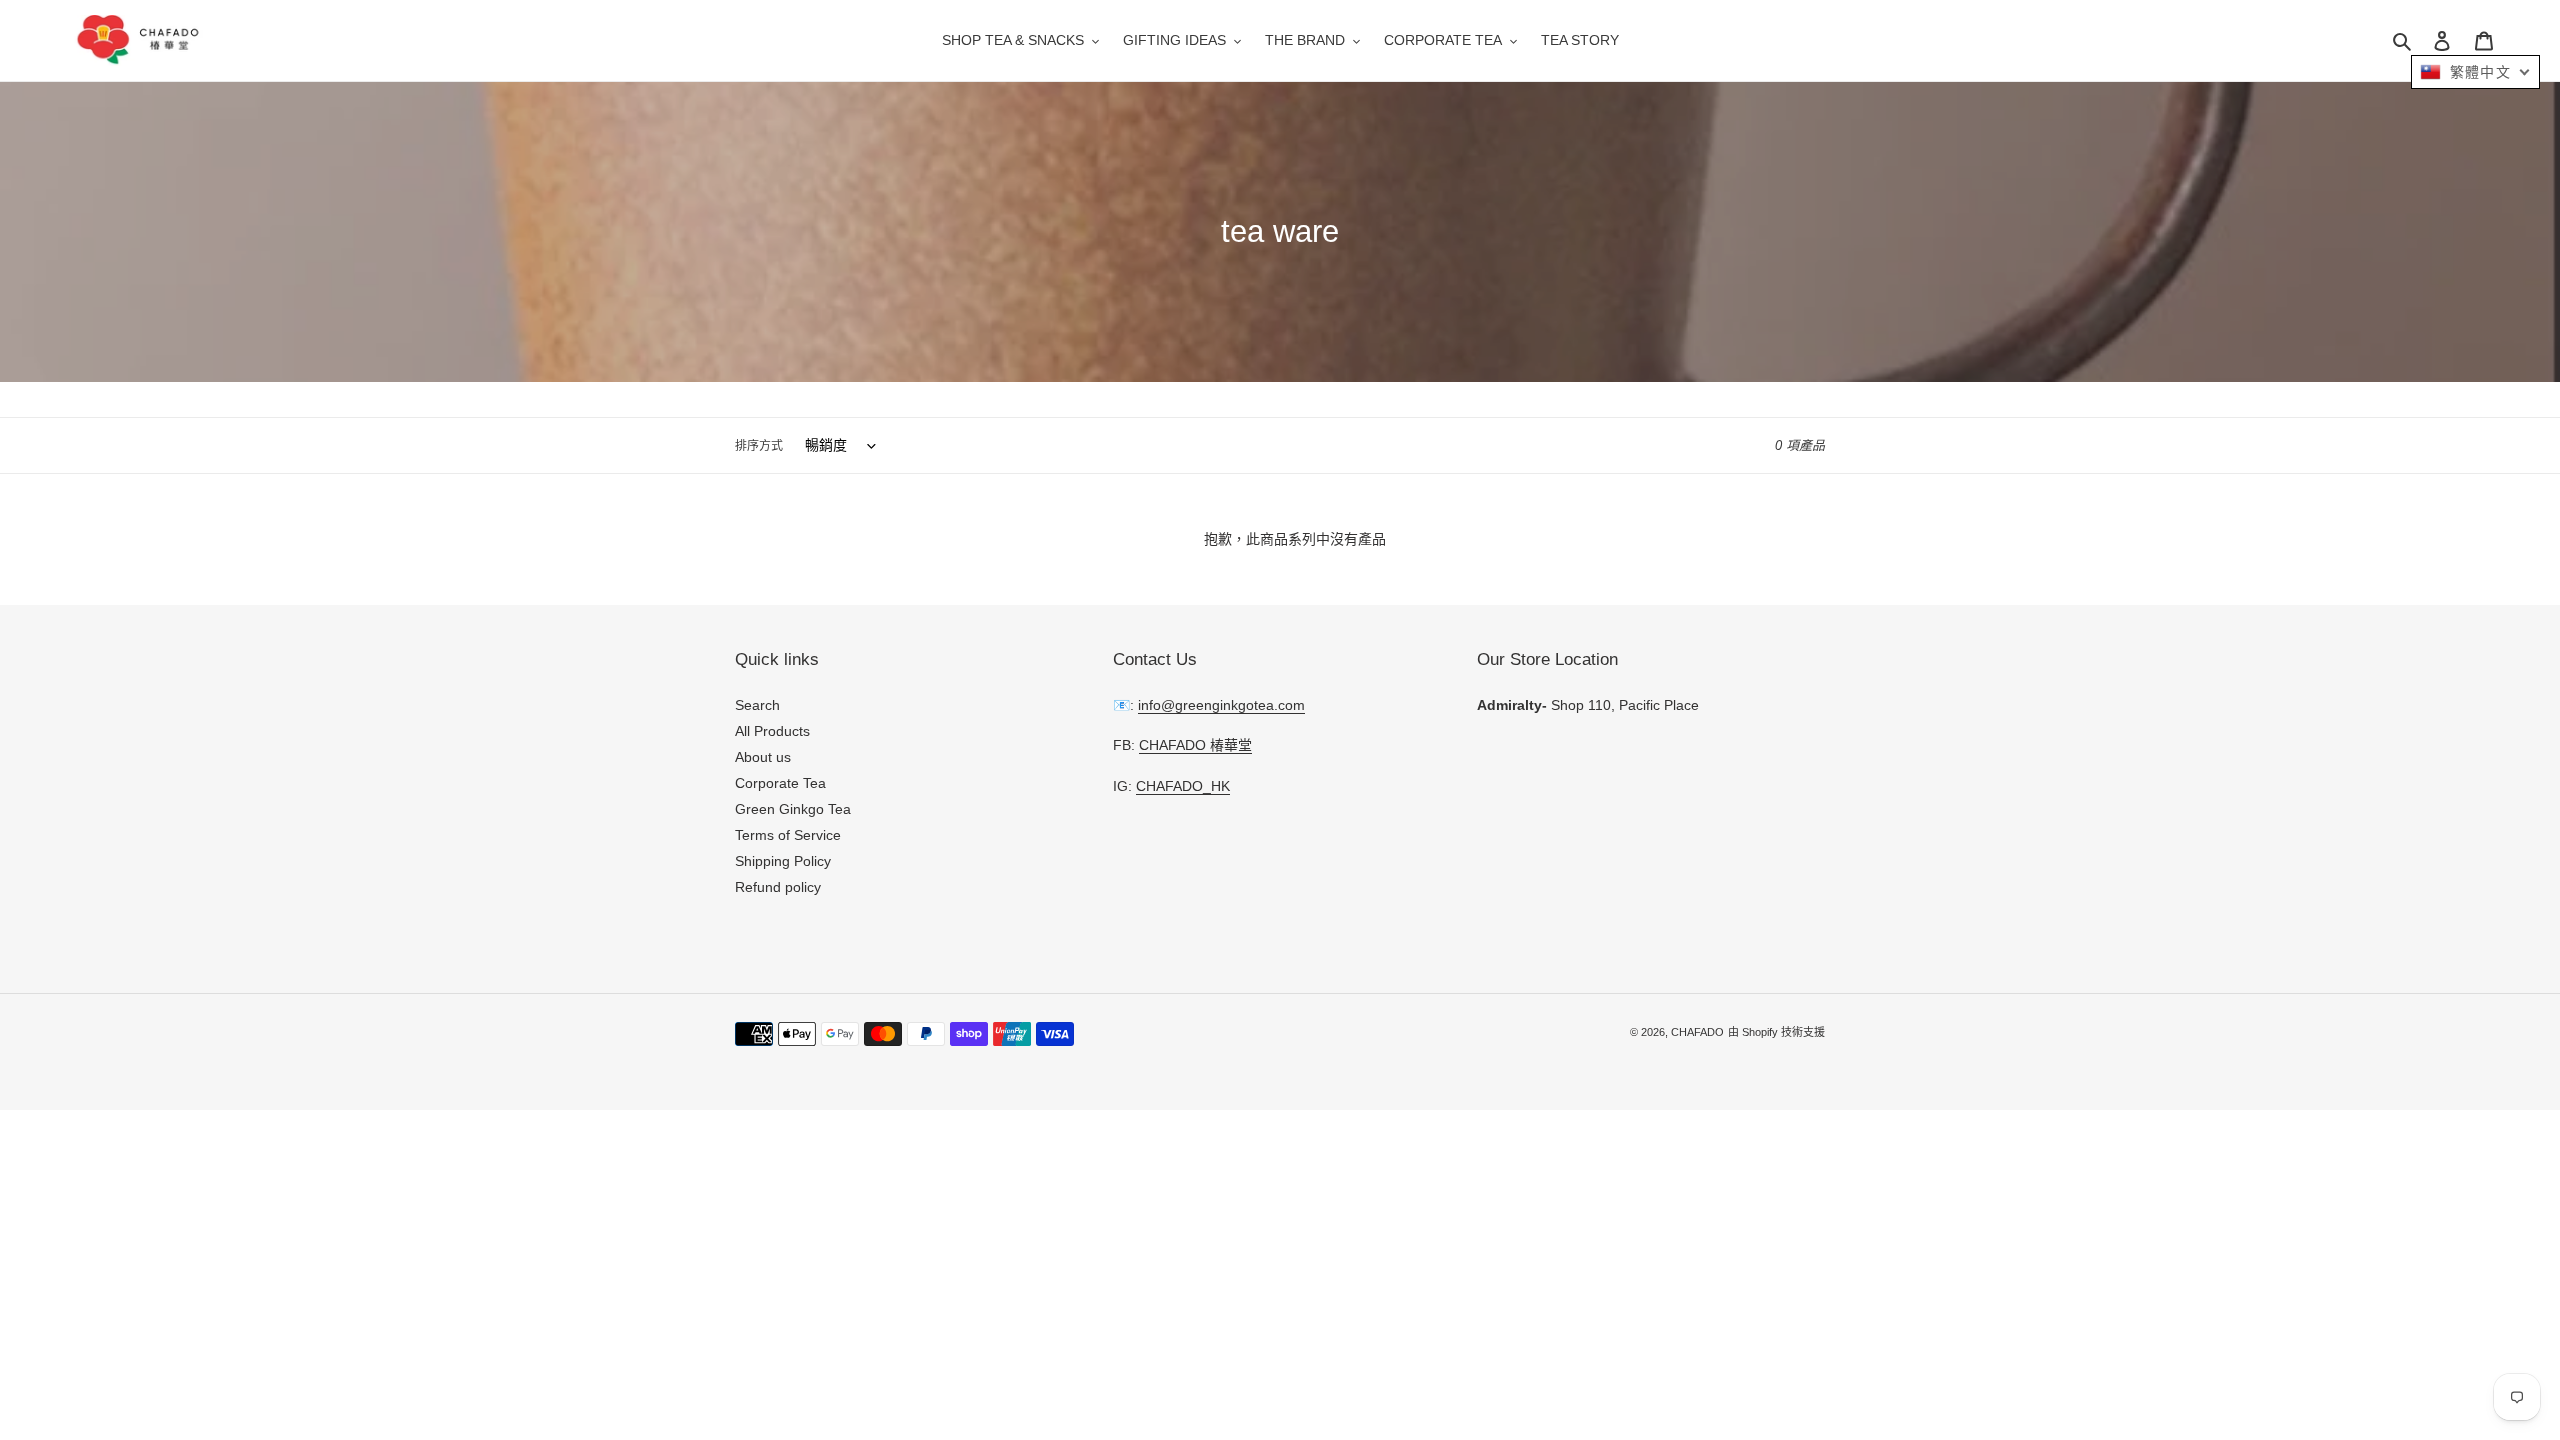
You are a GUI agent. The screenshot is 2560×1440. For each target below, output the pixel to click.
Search (757, 705)
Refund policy (778, 887)
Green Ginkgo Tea (793, 809)
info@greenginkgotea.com (1221, 705)
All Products (772, 731)
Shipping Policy (783, 861)
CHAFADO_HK (1183, 786)
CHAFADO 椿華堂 (1195, 746)
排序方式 (759, 446)
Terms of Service (788, 835)
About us (763, 757)
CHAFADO (1697, 1033)
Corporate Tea (780, 783)
